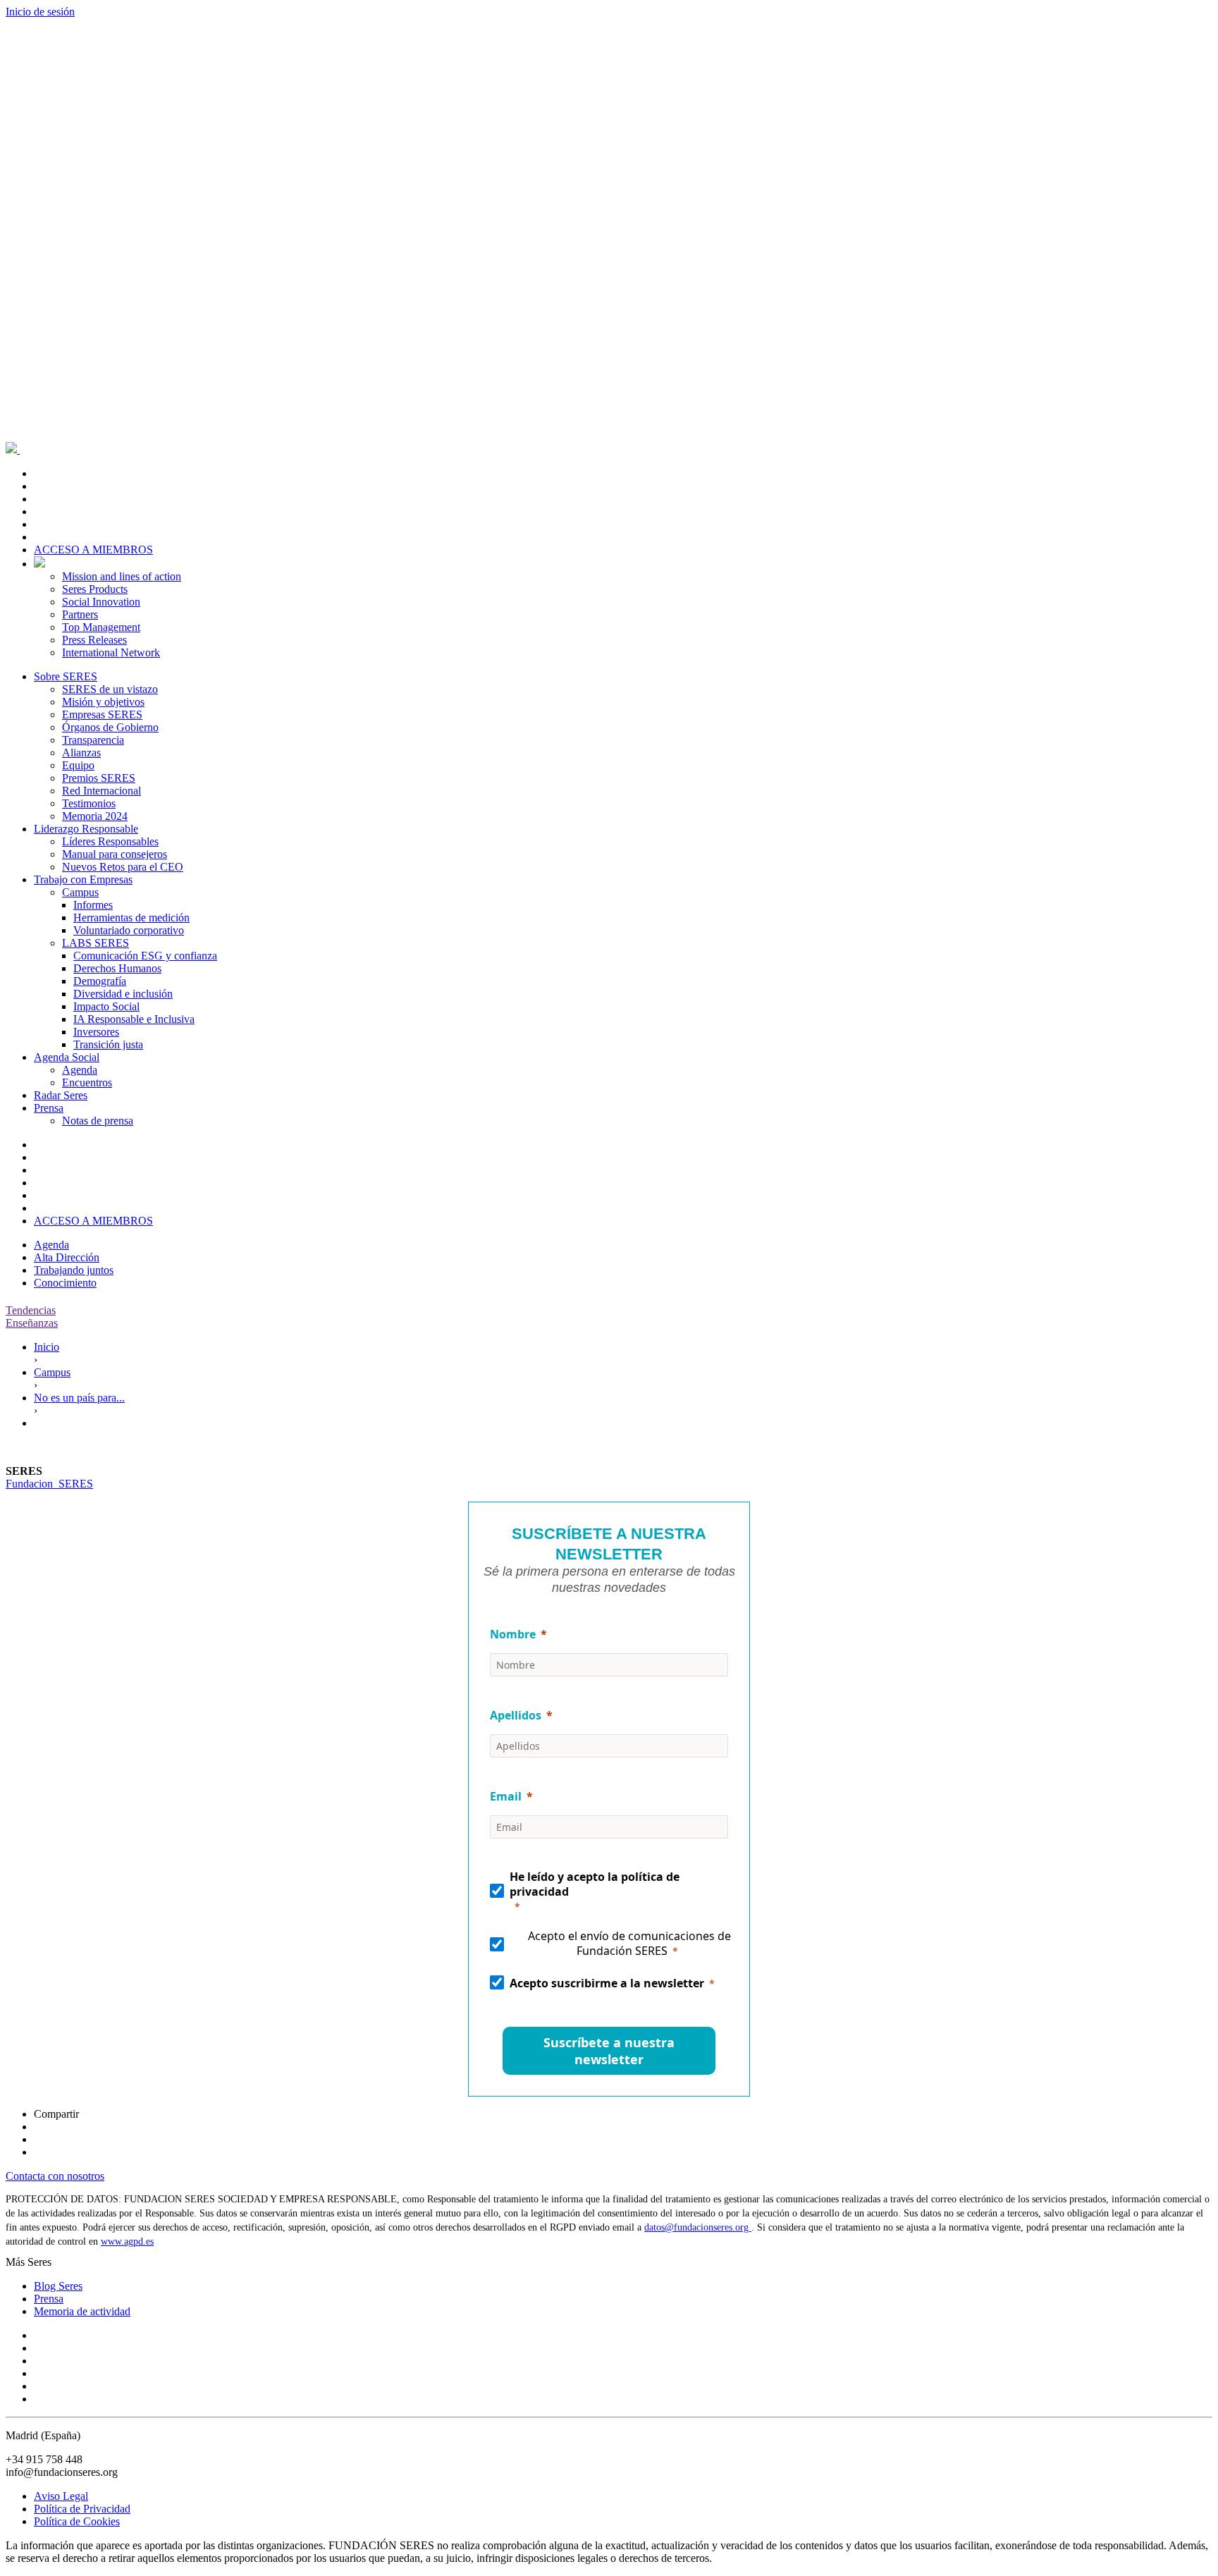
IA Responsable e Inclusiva (134, 1019)
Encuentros (87, 1082)
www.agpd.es (127, 2241)
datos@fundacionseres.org (698, 2227)
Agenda (80, 1070)
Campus (80, 892)
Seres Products (95, 589)
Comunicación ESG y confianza (145, 956)
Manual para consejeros (115, 854)
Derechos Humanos (117, 968)
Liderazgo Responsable (86, 829)
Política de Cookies (77, 2521)
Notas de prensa (98, 1121)
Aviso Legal (61, 2496)
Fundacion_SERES (49, 1484)
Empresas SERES (102, 714)
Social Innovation (101, 602)
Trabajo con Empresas (83, 879)
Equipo (78, 765)
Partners (80, 614)
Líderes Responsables (110, 841)
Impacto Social (106, 1006)
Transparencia (93, 740)
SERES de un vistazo (110, 689)
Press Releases (94, 640)
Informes (93, 905)
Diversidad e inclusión (123, 994)
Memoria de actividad (82, 2311)
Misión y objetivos (103, 702)
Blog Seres (58, 2286)
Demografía (100, 981)
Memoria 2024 (95, 816)
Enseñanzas (32, 1323)
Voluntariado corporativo (129, 930)
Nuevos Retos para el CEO (123, 867)
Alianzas (81, 753)
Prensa (49, 1108)
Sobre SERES (66, 676)
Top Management (101, 627)
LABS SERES (96, 943)
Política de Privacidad (82, 2509)
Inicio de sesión (40, 12)
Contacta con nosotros (55, 2176)
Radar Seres (61, 1095)
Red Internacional (101, 791)
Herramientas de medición (131, 918)
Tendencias (31, 1310)
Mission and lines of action (122, 576)
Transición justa (108, 1044)
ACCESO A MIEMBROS (93, 550)
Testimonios (89, 803)
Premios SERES (99, 778)
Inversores (96, 1032)
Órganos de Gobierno (110, 727)
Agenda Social (67, 1057)
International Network (111, 652)
